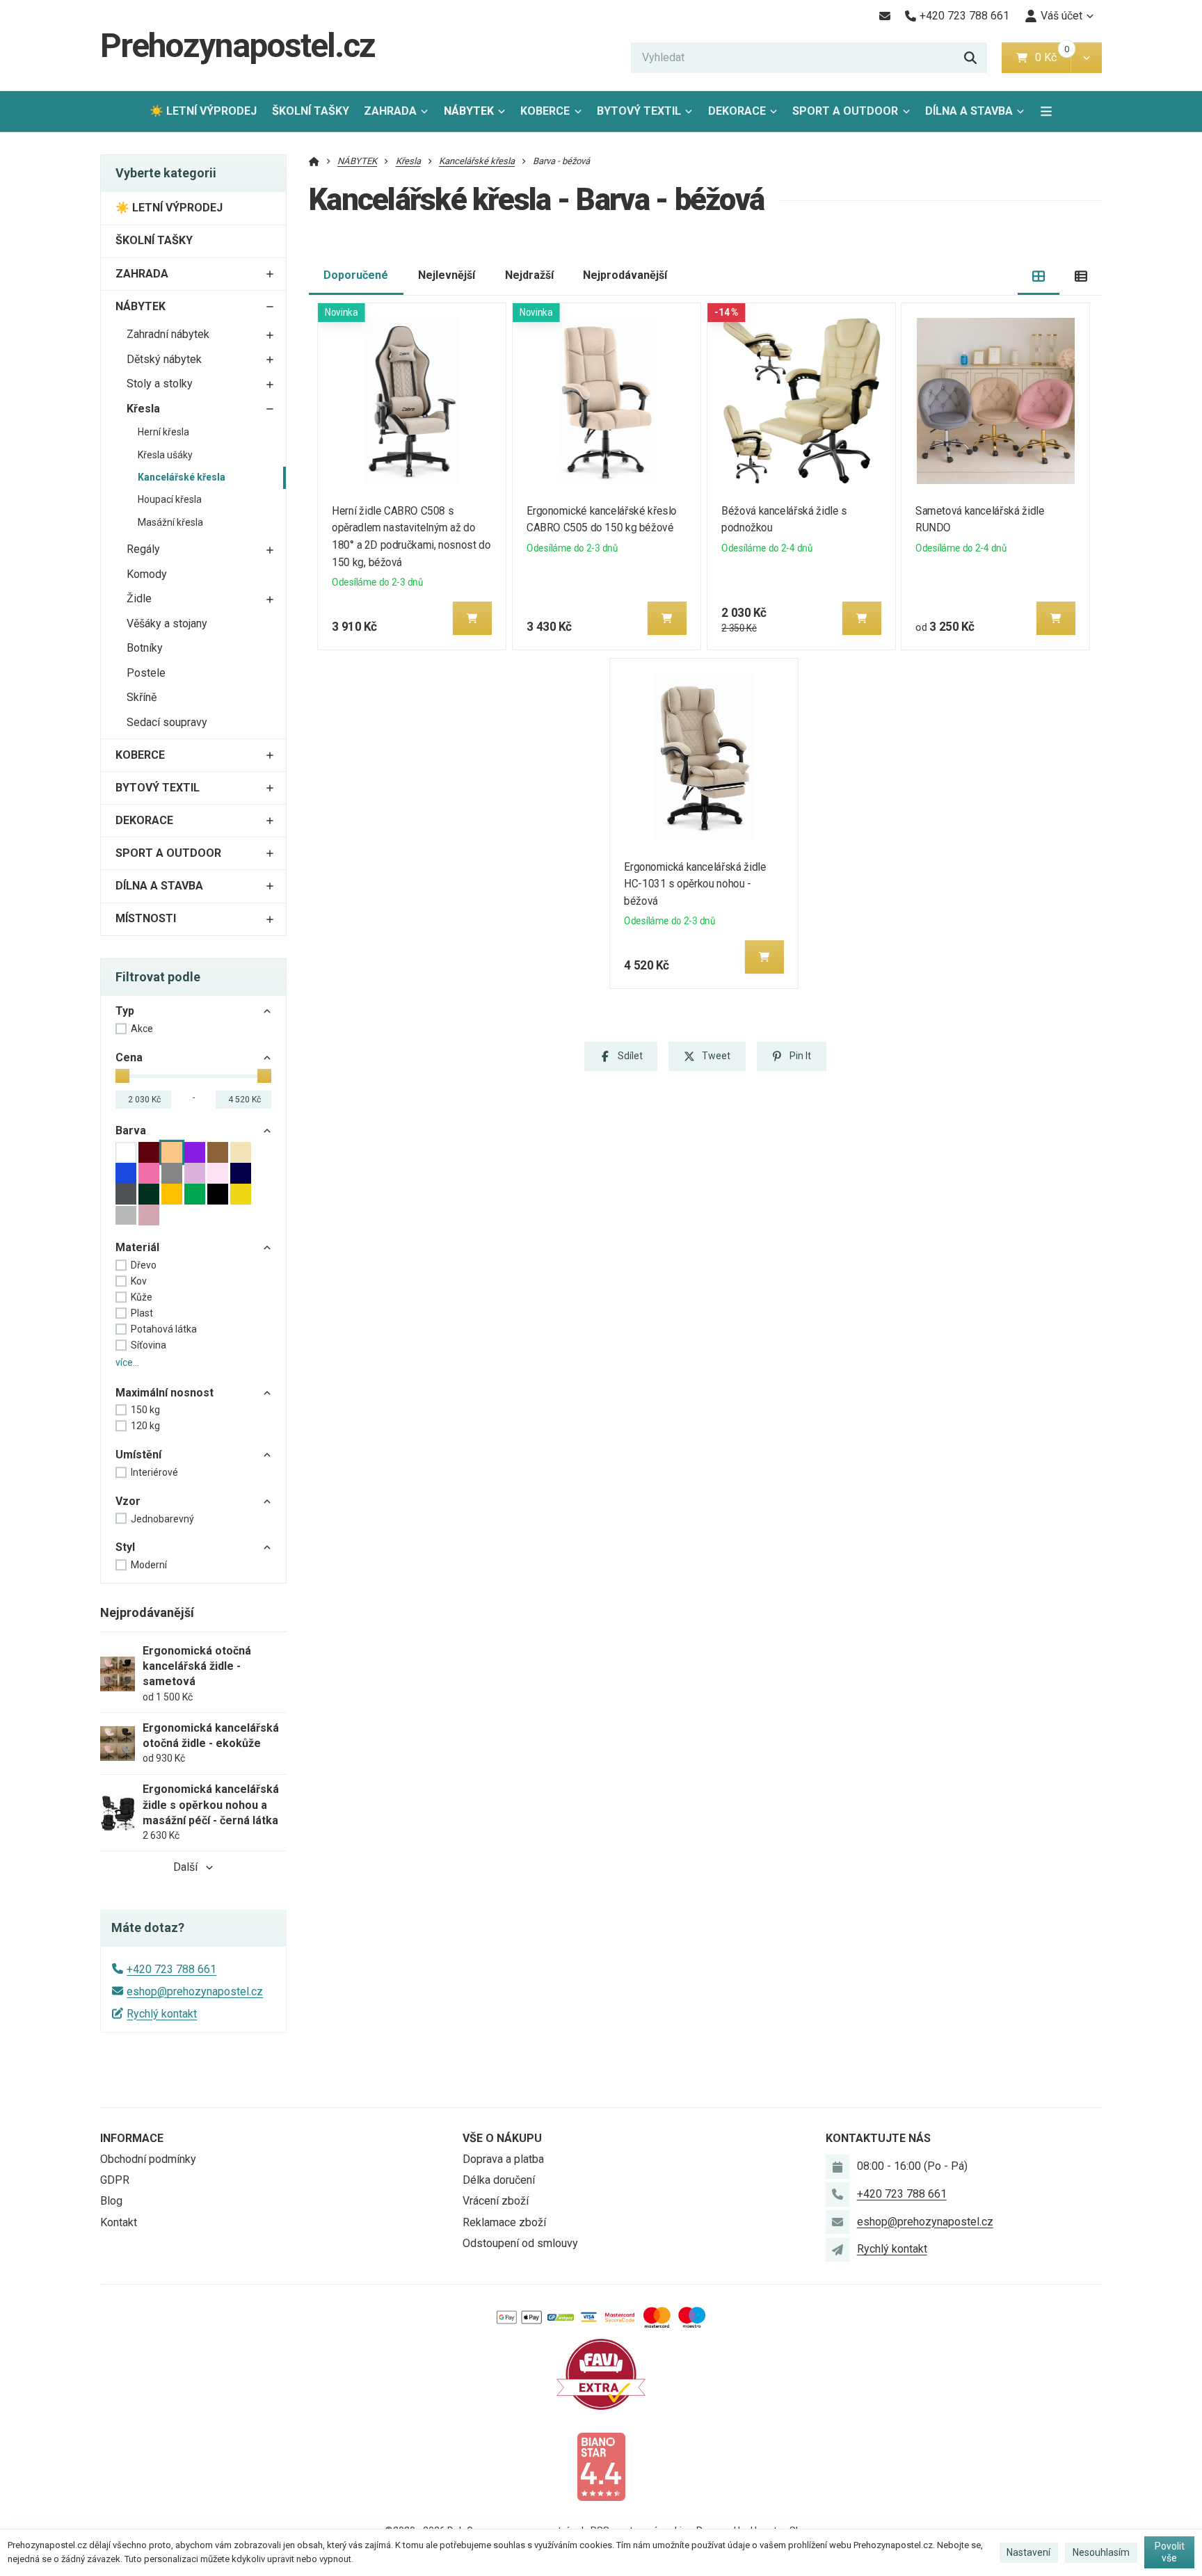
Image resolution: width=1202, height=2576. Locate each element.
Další (185, 1867)
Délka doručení (499, 2180)
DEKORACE (737, 111)
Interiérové (154, 1472)
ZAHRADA (390, 111)
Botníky (145, 648)
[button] (1086, 58)
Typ (125, 1011)
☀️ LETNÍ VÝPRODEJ (203, 111)
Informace (132, 2138)
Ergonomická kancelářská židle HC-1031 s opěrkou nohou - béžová (695, 884)
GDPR (115, 2180)
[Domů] (314, 161)
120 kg (145, 1426)
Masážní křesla (170, 522)
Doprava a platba (503, 2159)
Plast (142, 1313)
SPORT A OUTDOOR (845, 111)
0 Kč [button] (1053, 57)
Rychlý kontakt (162, 2014)
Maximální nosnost (165, 1393)
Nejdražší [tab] (529, 275)
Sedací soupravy (167, 722)
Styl (125, 1547)
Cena (129, 1057)
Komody (147, 574)
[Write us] (838, 2250)
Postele (146, 673)
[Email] (884, 16)
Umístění (138, 1455)
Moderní (149, 1565)
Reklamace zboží (504, 2222)
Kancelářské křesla (182, 477)
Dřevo (144, 1265)
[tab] (1039, 276)
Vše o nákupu (502, 2138)
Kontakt (119, 2222)
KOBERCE (545, 111)
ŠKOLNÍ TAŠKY (311, 111)
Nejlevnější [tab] (447, 275)
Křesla (143, 409)
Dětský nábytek (164, 359)
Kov (139, 1281)
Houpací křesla (170, 499)
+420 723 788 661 (171, 1969)
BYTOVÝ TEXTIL (639, 111)
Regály (143, 549)
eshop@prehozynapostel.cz (195, 1991)
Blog (111, 2201)
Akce (142, 1029)
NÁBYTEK (469, 111)
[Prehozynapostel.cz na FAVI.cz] (601, 2373)
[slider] (122, 1076)
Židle (139, 598)
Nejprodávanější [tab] (625, 275)
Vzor (128, 1501)
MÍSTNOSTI (146, 918)
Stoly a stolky (160, 384)
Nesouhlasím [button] (1101, 2552)
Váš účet (1061, 16)
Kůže (142, 1297)
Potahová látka (164, 1329)
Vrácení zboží (496, 2201)
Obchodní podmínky (148, 2159)
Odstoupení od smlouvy (520, 2243)
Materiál (137, 1247)
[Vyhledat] (970, 58)
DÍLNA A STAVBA (969, 111)
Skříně (142, 697)
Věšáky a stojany (167, 623)
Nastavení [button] (1028, 2552)
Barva (131, 1130)
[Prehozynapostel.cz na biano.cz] (601, 2466)
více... (127, 1362)
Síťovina (149, 1345)
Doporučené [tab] (356, 275)
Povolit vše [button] (1170, 2552)
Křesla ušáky (165, 455)
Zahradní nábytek (168, 334)
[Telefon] (838, 2194)
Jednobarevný (162, 1519)
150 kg (145, 1410)
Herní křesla (163, 432)
